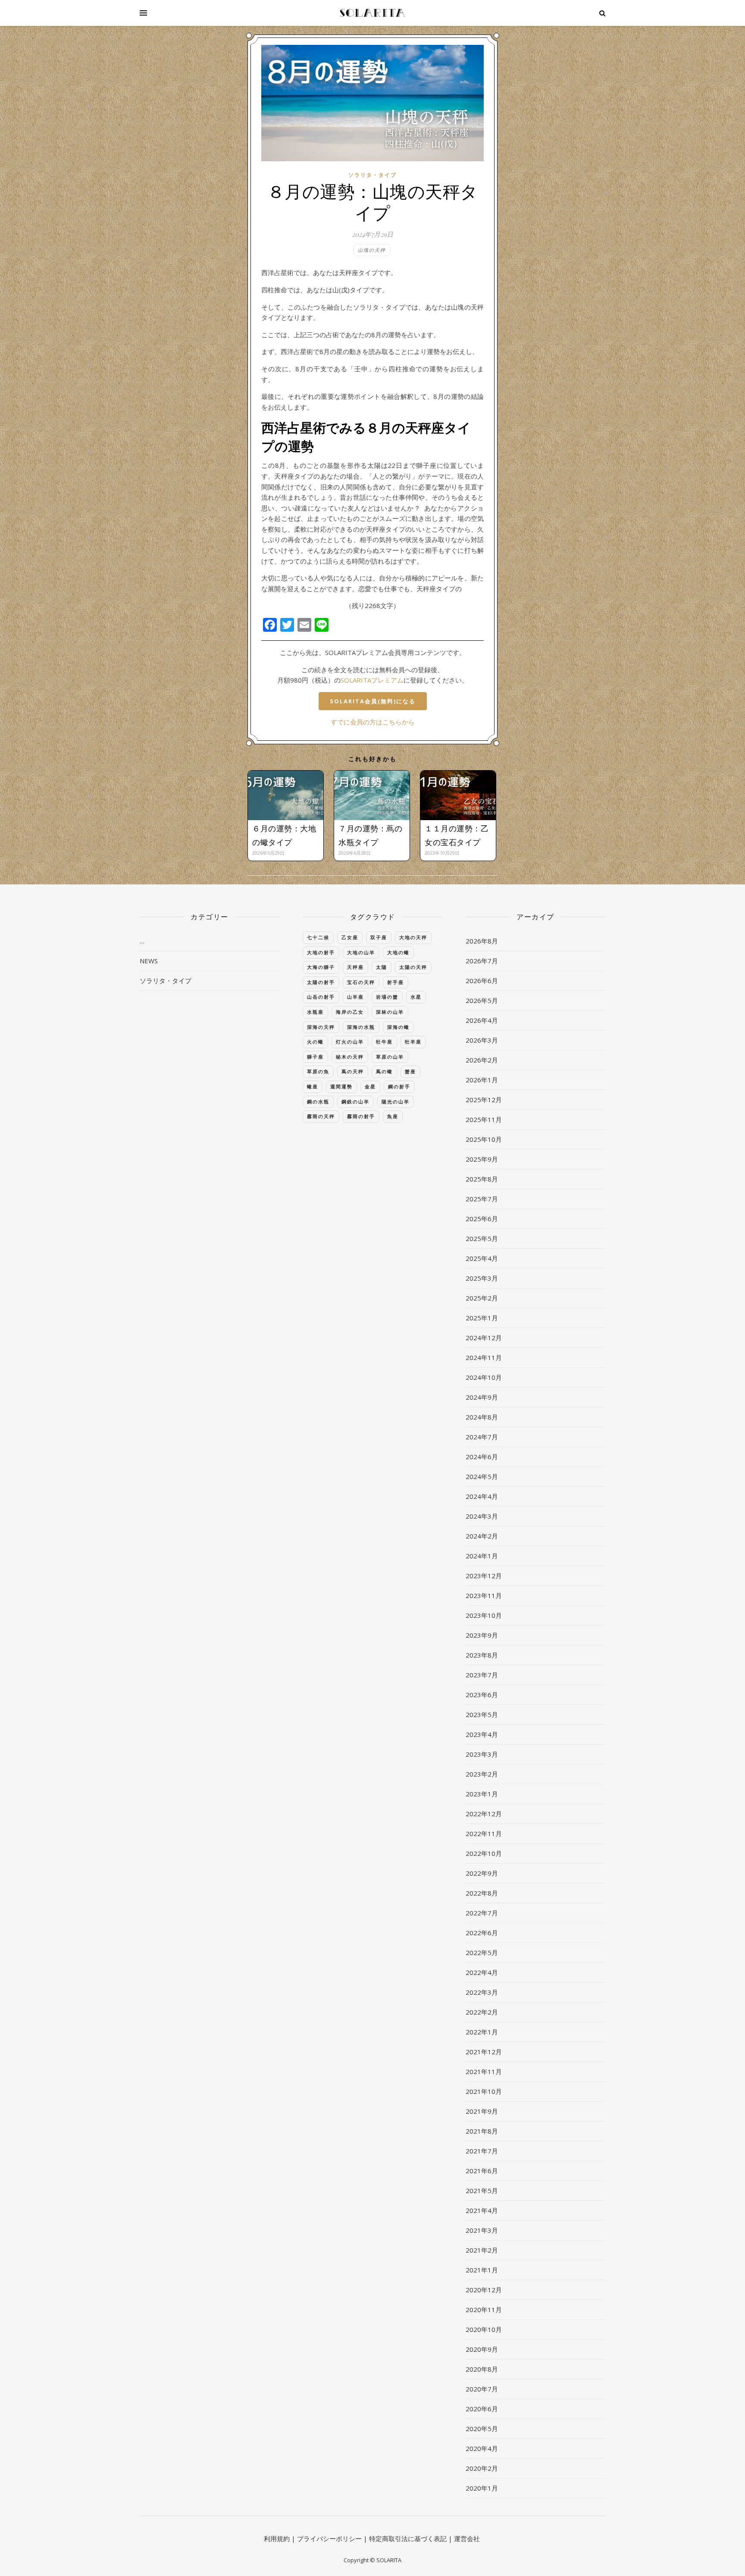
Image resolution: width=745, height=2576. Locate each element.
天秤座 (355, 967)
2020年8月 (482, 2369)
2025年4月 (482, 1258)
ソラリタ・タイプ (372, 175)
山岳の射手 (321, 997)
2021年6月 (482, 2171)
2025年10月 (484, 1139)
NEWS (149, 961)
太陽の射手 (321, 982)
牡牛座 (384, 1042)
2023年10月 (484, 1615)
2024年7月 (482, 1437)
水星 (416, 997)
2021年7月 (482, 2151)
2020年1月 (482, 2488)
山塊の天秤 (372, 250)
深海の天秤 (321, 1027)
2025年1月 (482, 1318)
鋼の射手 (399, 1086)
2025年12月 (484, 1100)
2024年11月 (484, 1357)
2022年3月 (482, 1992)
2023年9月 (482, 1635)
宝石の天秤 (361, 982)
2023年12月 (484, 1576)
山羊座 (355, 997)
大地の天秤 (413, 937)
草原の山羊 (390, 1057)
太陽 (382, 967)
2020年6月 (482, 2409)
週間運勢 (341, 1086)
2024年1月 (482, 1556)
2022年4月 (482, 1972)
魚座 (393, 1116)
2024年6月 (482, 1457)
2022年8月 (482, 1893)
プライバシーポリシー (329, 2538)
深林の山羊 (390, 1012)
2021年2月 (482, 2250)
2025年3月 (482, 1278)
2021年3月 (482, 2230)
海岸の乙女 (350, 1012)
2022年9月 (482, 1873)
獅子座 (315, 1057)
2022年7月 (482, 1913)
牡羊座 (413, 1042)
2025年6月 (482, 1219)
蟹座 (410, 1071)
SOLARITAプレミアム (372, 680)
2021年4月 (482, 2210)
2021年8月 (482, 2131)
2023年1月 (482, 1794)
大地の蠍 (398, 952)
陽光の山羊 (396, 1102)
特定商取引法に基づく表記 (408, 2538)
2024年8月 (482, 1417)
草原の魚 (318, 1071)
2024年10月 (484, 1377)
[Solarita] (372, 13)
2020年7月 (482, 2389)
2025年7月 (482, 1199)
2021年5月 (482, 2191)
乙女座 (350, 937)
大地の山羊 (361, 952)
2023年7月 (482, 1675)
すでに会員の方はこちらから (373, 722)
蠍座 (313, 1086)
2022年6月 (482, 1933)
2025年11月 (484, 1119)
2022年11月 (484, 1833)
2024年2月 (482, 1536)
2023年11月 (484, 1595)
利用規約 (277, 2538)
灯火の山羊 (350, 1042)
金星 (370, 1086)
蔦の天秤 (353, 1071)
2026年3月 (482, 1040)
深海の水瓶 (361, 1027)
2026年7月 (482, 961)
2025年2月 (482, 1298)
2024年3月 (482, 1516)
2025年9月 (482, 1159)
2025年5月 (482, 1238)
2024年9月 (482, 1397)
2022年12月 (484, 1814)
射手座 (396, 982)
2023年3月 (482, 1754)
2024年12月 (484, 1338)
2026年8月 (482, 941)
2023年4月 (482, 1734)
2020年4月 (482, 2448)
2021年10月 (484, 2091)
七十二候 (318, 937)
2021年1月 (482, 2270)
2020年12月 (484, 2290)
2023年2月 (482, 1774)
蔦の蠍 (384, 1071)
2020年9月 (482, 2349)
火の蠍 (315, 1042)
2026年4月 (482, 1020)
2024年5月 (482, 1476)
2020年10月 (484, 2329)
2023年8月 (482, 1655)
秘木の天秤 (350, 1057)
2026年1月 (482, 1080)
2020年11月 (484, 2310)
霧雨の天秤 (321, 1116)
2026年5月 (482, 1000)
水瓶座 (315, 1012)
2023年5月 (482, 1714)
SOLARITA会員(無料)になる (373, 701)
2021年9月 (482, 2111)
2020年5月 (482, 2429)
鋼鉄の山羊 (355, 1102)
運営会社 (467, 2538)
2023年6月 (482, 1695)
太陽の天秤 (413, 967)
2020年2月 (482, 2468)
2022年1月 (482, 2032)
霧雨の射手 (361, 1116)
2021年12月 (484, 2052)
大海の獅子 (321, 967)
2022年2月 (482, 2012)
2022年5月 (482, 1952)
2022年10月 (484, 1853)
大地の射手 (321, 952)
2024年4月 (482, 1496)
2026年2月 (482, 1060)
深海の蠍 (398, 1027)
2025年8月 (482, 1179)
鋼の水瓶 (318, 1102)
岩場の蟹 (387, 997)
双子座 (379, 937)
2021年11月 (484, 2071)
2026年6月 (482, 981)
